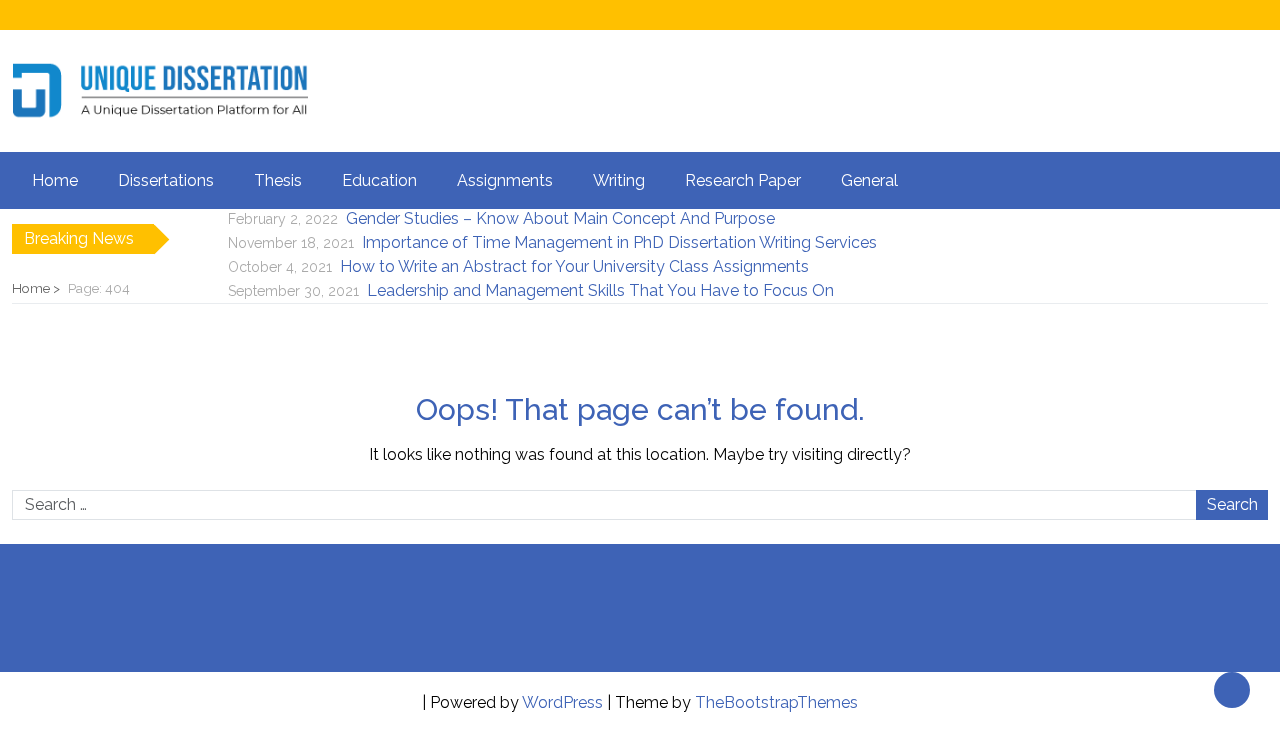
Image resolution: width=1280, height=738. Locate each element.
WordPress (562, 702)
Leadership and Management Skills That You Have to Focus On (600, 290)
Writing (619, 180)
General (869, 180)
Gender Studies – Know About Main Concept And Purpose (560, 218)
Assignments (505, 180)
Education (379, 180)
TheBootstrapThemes (776, 702)
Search (1232, 504)
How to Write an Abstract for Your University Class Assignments (574, 266)
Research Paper (743, 180)
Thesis (278, 180)
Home (55, 180)
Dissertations (166, 180)
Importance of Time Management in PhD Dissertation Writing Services (619, 242)
